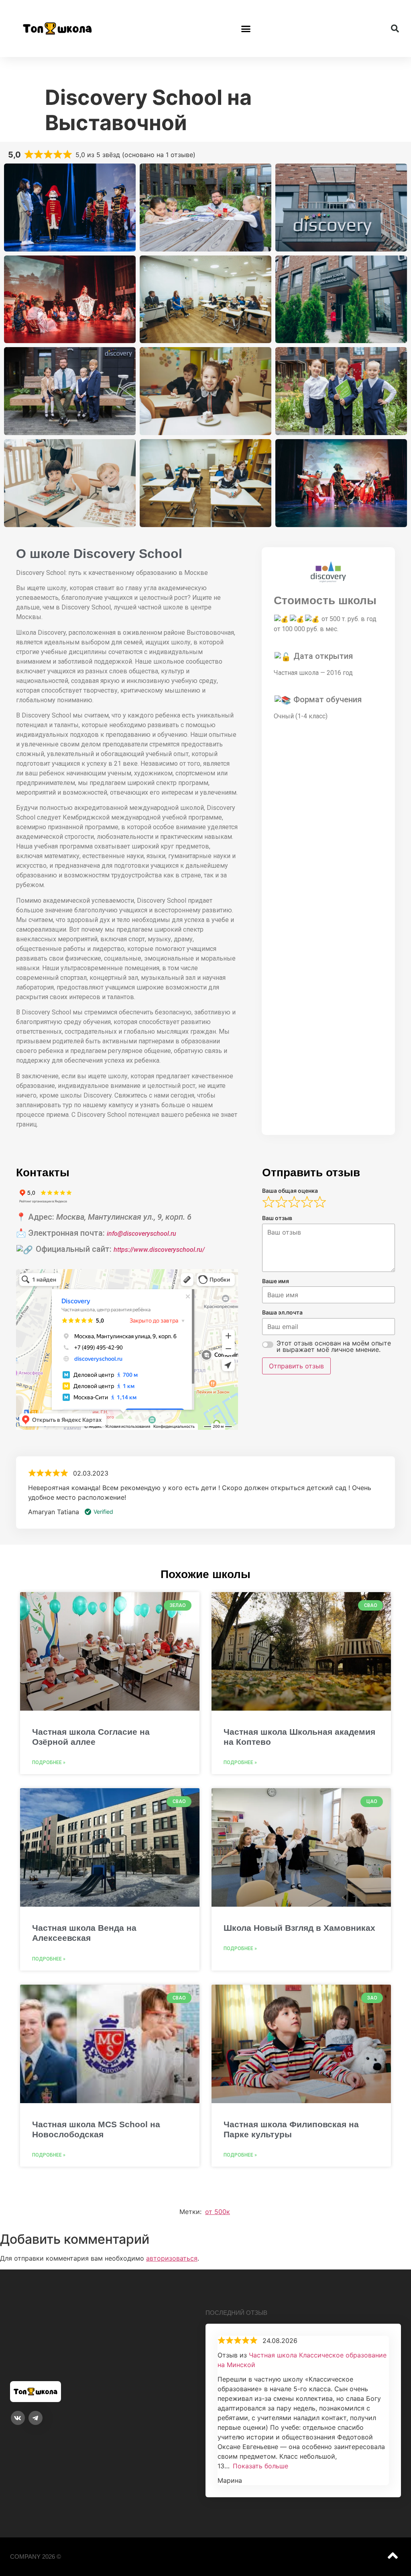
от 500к (218, 2212)
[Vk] (18, 2418)
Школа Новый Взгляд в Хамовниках (299, 1928)
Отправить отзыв (296, 1366)
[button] (246, 29)
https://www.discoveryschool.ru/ (159, 1250)
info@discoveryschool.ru (141, 1234)
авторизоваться (172, 2258)
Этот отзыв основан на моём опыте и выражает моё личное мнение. (334, 1346)
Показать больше (260, 2466)
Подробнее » (49, 1762)
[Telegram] (36, 2418)
